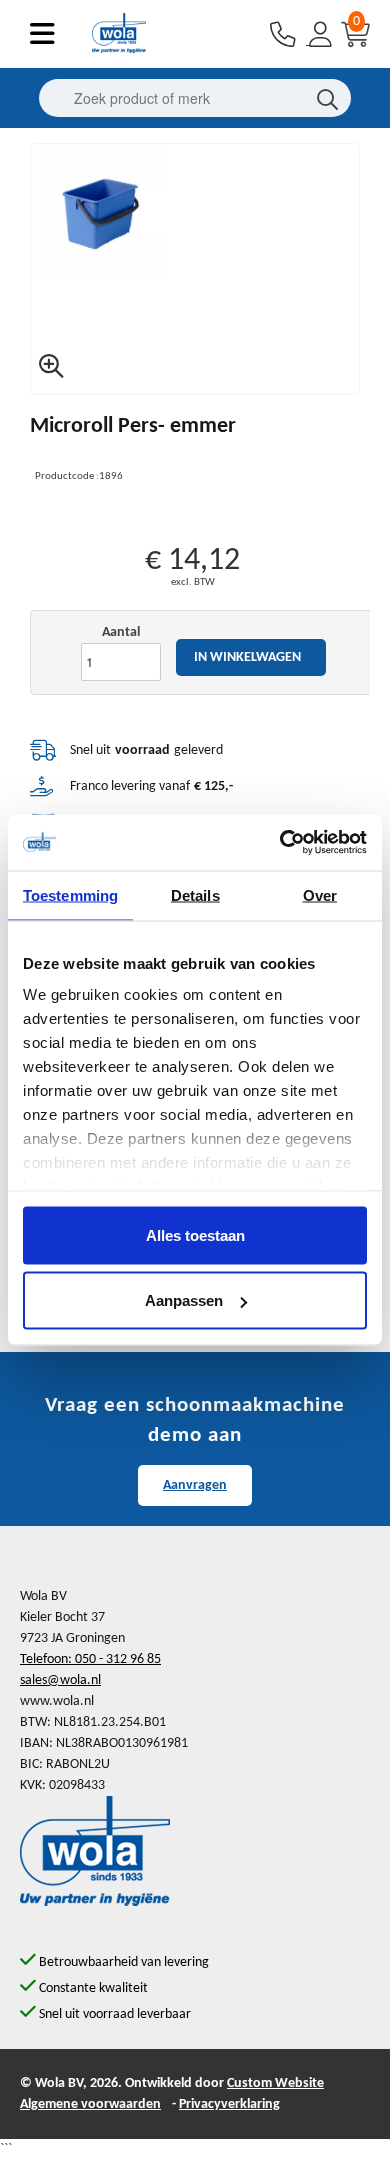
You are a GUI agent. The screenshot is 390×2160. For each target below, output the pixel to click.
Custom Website (275, 2083)
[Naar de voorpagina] (119, 49)
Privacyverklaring (229, 2104)
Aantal (121, 632)
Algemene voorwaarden (90, 2104)
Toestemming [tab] (70, 894)
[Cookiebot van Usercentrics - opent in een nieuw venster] (280, 843)
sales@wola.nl (60, 1680)
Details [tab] (195, 894)
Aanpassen (184, 1300)
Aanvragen (195, 1485)
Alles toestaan (195, 1234)
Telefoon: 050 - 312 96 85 (90, 1659)
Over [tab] (320, 894)
